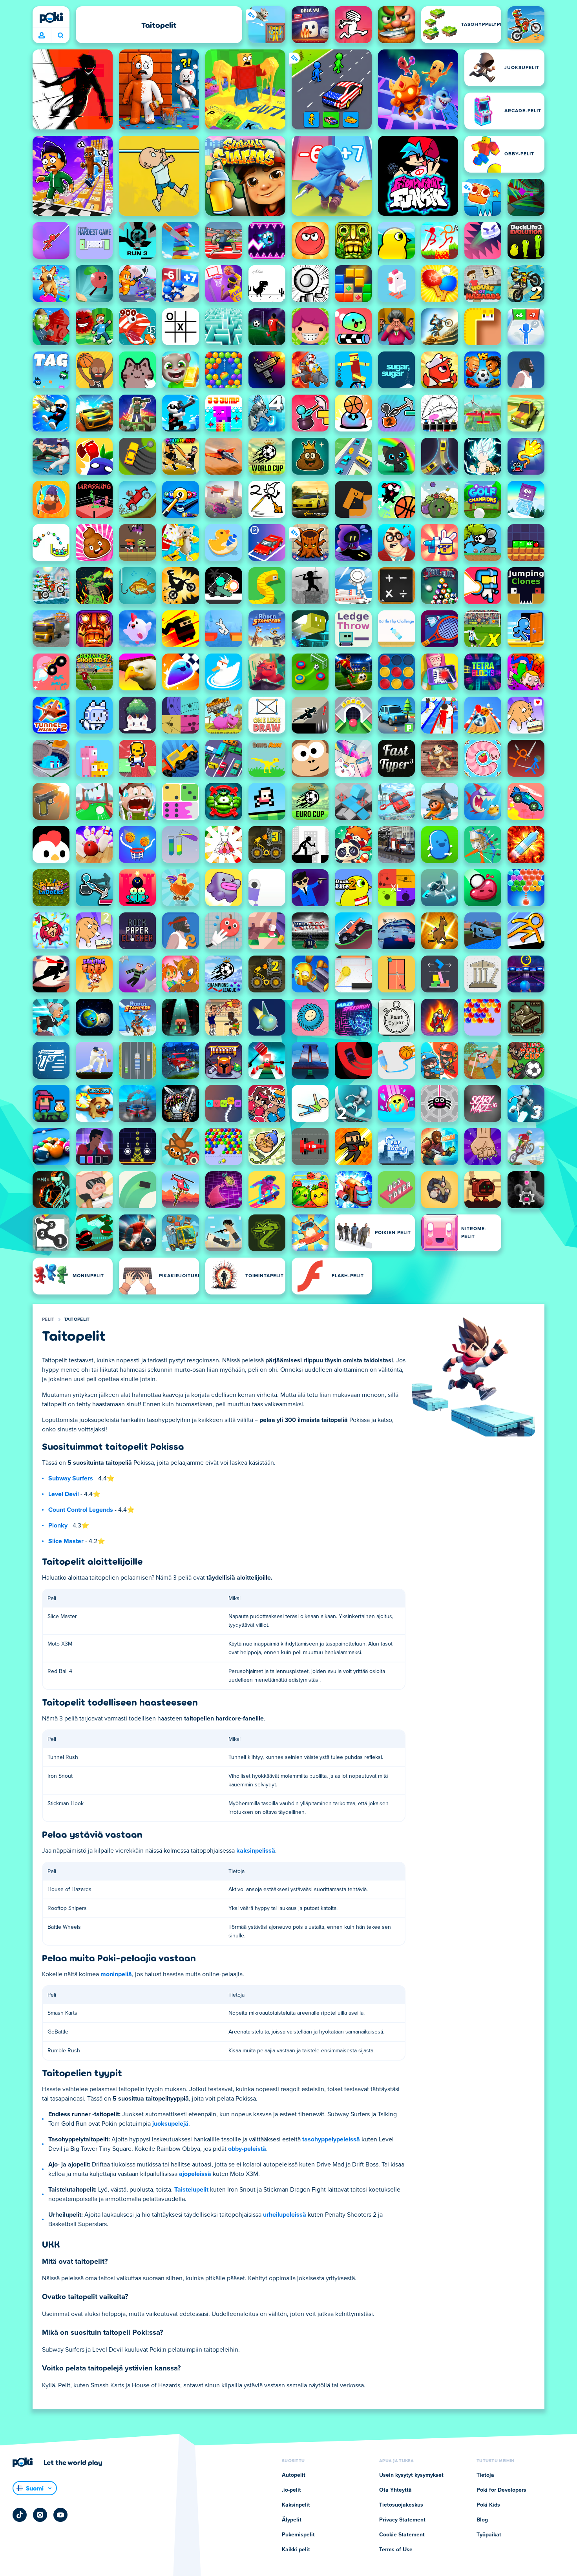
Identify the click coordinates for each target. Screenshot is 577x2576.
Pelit (48, 1320)
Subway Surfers (71, 1478)
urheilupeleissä (285, 2215)
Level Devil (64, 1494)
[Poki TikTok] (20, 2515)
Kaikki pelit (296, 2550)
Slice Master (66, 1541)
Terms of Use (396, 2550)
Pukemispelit (298, 2535)
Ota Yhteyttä (395, 2490)
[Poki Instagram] (40, 2515)
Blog (482, 2520)
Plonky (58, 1526)
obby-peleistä (247, 2149)
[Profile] (42, 36)
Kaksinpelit (296, 2505)
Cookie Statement (402, 2535)
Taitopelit (77, 1320)
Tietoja (485, 2475)
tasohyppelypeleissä (331, 2139)
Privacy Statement (402, 2520)
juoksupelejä (170, 2124)
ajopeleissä (195, 2174)
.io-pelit (291, 2490)
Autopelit (294, 2475)
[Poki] (51, 18)
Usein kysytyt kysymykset (411, 2475)
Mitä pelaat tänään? (60, 36)
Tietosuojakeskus (401, 2505)
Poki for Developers (501, 2490)
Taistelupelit (191, 2190)
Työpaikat (489, 2535)
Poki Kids (488, 2505)
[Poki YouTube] (60, 2515)
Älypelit (292, 2520)
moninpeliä (116, 1974)
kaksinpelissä (256, 1851)
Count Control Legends (81, 1510)
